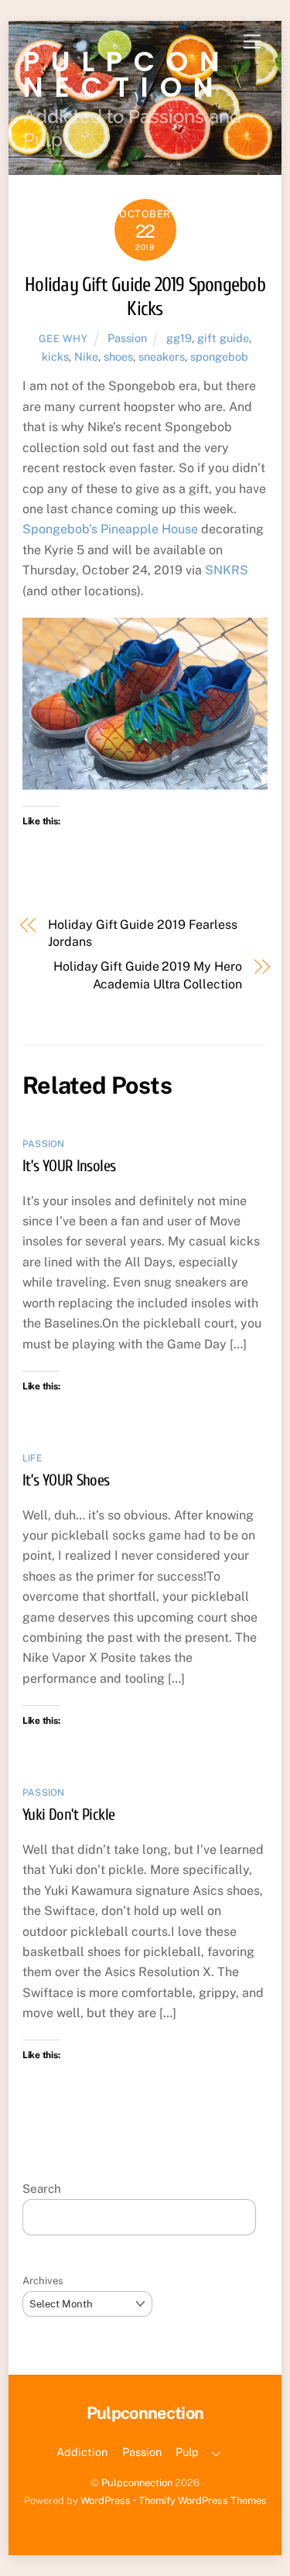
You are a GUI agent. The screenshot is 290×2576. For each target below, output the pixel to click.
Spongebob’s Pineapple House (110, 529)
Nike (86, 356)
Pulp (187, 2452)
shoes (118, 356)
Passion (127, 338)
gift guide (223, 338)
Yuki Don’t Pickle (68, 1814)
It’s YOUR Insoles (69, 1166)
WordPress (106, 2501)
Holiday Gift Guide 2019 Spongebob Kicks (145, 297)
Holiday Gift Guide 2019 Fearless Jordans (142, 933)
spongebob (219, 356)
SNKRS (227, 570)
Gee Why (63, 339)
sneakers (162, 356)
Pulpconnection (137, 2483)
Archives (43, 2281)
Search (42, 2189)
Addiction (82, 2452)
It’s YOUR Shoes (66, 1480)
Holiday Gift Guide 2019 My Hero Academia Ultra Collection (148, 975)
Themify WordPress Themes (203, 2501)
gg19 (179, 338)
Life (32, 1458)
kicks (55, 356)
